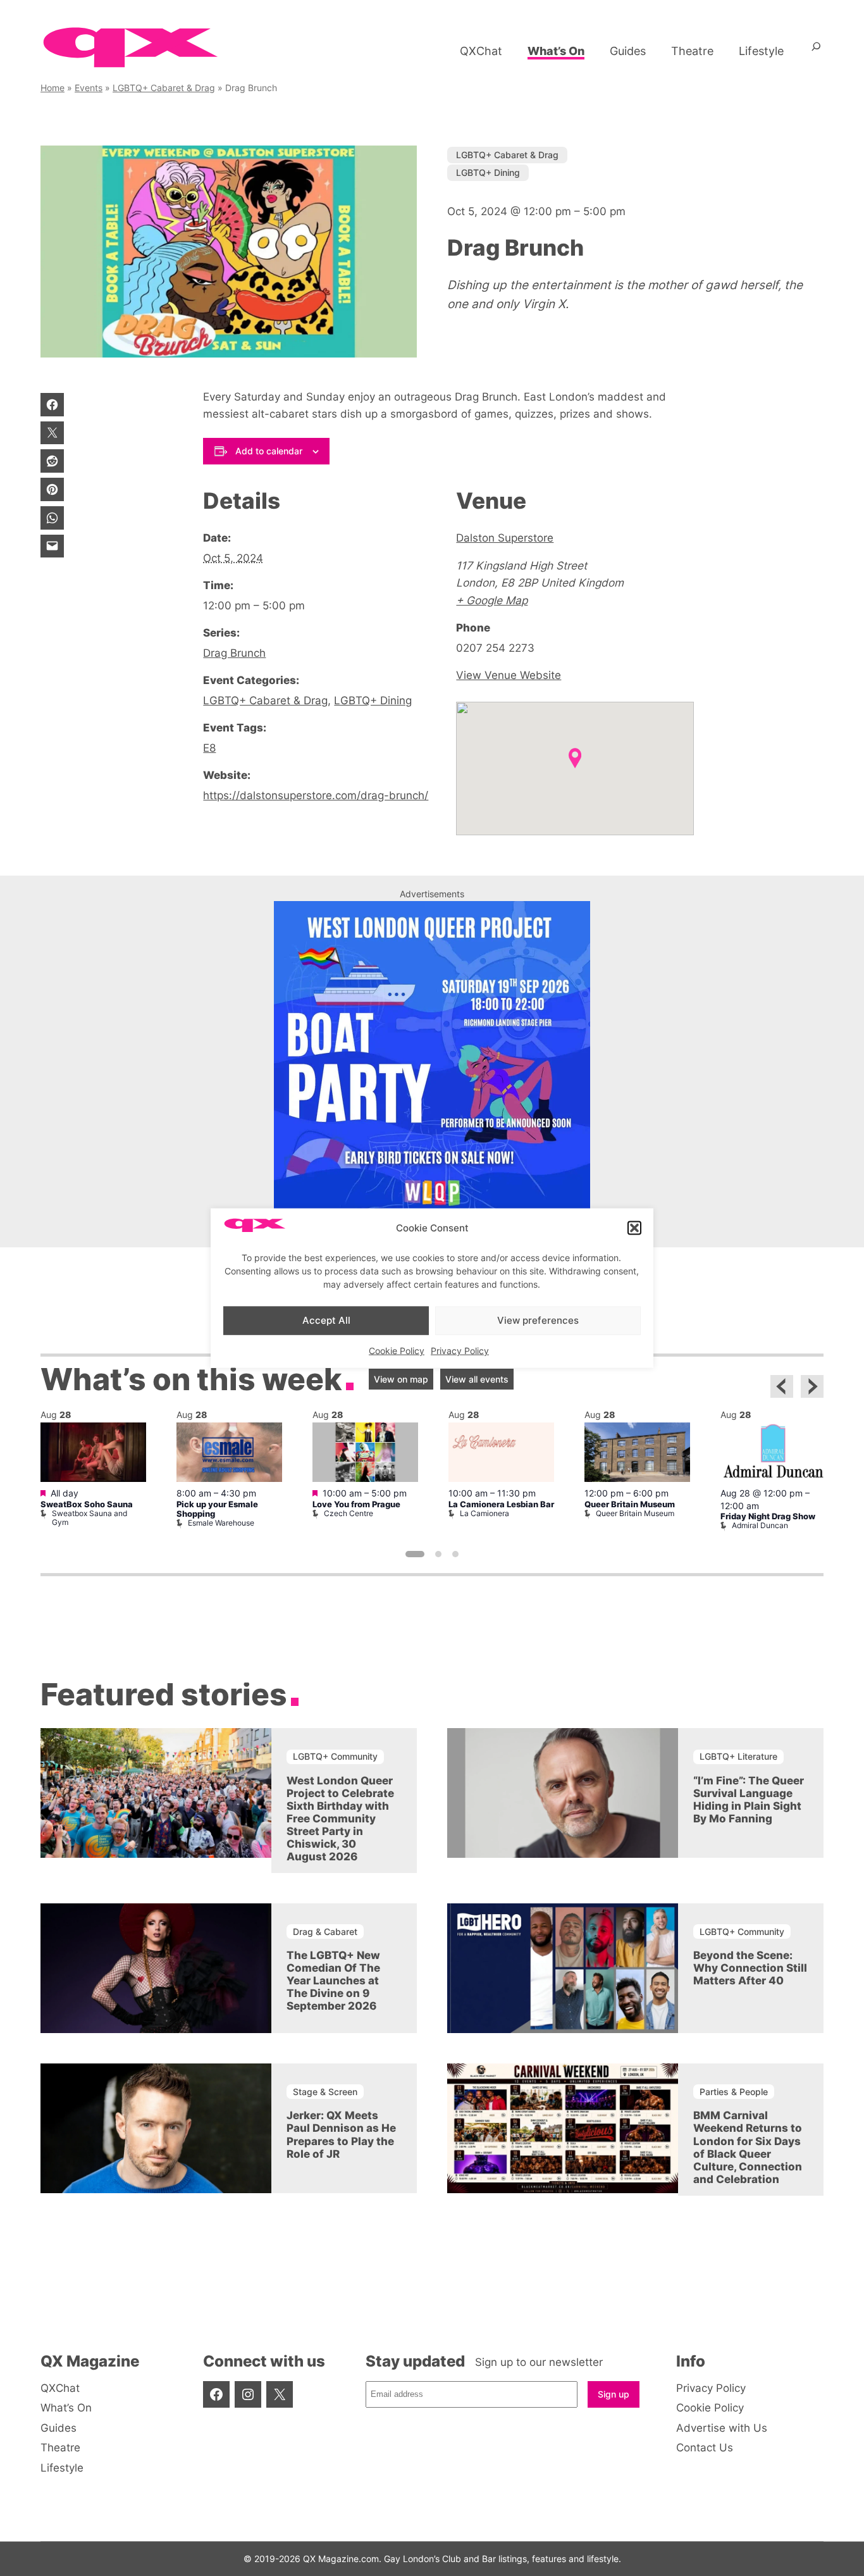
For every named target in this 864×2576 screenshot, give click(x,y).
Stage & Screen (325, 2092)
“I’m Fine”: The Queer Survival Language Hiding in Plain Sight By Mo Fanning (749, 1800)
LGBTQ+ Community (335, 1756)
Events (89, 88)
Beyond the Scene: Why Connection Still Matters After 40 (750, 1969)
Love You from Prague (356, 1504)
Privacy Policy (460, 1350)
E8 (209, 748)
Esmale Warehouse (221, 1523)
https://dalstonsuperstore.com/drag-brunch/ (316, 795)
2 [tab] (438, 1554)
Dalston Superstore (505, 538)
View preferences (538, 1320)
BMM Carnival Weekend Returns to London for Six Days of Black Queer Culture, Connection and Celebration (748, 2148)
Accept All (326, 1320)
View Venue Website (509, 675)
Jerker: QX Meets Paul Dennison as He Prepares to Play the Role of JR (341, 2135)
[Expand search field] (816, 51)
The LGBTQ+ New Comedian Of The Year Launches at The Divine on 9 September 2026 (333, 1981)
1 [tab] (415, 1554)
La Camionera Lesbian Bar (501, 1504)
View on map (401, 1379)
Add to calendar (269, 451)
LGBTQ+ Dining (488, 172)
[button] (634, 1228)
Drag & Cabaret (325, 1932)
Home (52, 88)
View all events (477, 1379)
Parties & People (734, 2092)
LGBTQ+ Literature (738, 1756)
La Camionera (484, 1513)
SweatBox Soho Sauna (87, 1504)
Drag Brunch (234, 653)
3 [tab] (455, 1554)
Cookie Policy (397, 1350)
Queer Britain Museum (630, 1504)
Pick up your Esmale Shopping (217, 1509)
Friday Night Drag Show (768, 1516)
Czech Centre (349, 1513)
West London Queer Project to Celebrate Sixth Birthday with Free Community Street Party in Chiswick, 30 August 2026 (340, 1819)
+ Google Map (492, 600)
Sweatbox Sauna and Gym (89, 1518)
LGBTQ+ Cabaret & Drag (164, 88)
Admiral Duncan (760, 1525)
